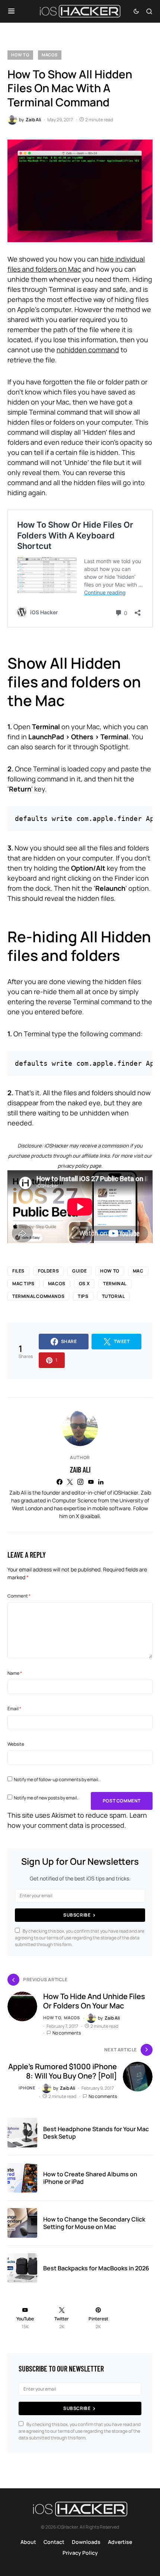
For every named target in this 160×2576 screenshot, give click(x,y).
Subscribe (77, 1915)
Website (16, 1744)
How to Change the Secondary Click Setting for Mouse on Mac (94, 2223)
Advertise (120, 2542)
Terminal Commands (38, 1296)
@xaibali (90, 1516)
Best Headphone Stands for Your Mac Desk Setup (96, 2133)
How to (20, 55)
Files (18, 1271)
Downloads (86, 2542)
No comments (67, 2033)
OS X (84, 1284)
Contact (54, 2542)
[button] (11, 11)
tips (83, 1296)
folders (48, 1271)
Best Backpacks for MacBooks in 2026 (96, 2268)
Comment (19, 1596)
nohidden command (88, 350)
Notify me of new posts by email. (46, 1798)
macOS (50, 55)
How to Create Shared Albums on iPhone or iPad (90, 2178)
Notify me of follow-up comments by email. (57, 1779)
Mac (138, 1271)
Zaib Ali (80, 1470)
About (28, 2542)
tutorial (113, 1296)
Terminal (115, 1284)
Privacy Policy (80, 2553)
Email (14, 1709)
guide (79, 1271)
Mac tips (23, 1284)
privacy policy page (79, 1166)
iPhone (27, 2088)
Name (15, 1673)
